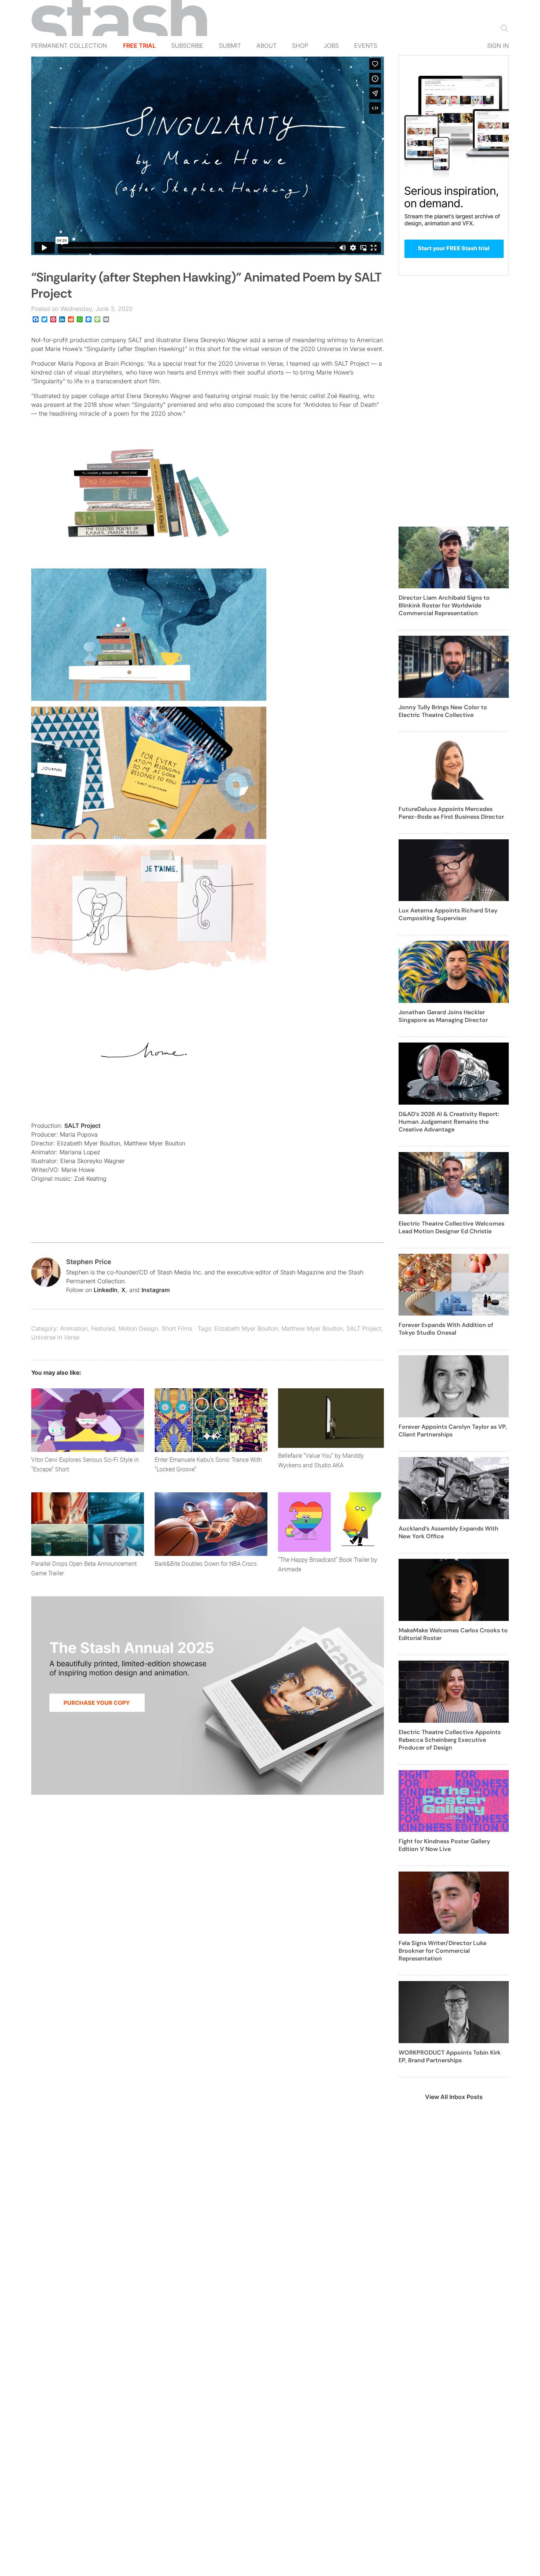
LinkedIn (106, 1290)
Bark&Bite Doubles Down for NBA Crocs (206, 1564)
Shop (300, 46)
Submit (230, 46)
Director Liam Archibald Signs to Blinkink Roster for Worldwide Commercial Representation (444, 605)
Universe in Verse (55, 1337)
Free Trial (139, 46)
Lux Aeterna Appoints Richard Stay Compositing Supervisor (448, 914)
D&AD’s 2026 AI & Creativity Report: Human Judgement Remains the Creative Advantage (449, 1122)
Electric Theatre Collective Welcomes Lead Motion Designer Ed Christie (451, 1227)
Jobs (331, 46)
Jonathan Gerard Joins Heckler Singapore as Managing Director (443, 1016)
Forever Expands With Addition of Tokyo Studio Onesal (446, 1329)
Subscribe (187, 46)
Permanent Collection (69, 46)
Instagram (156, 1290)
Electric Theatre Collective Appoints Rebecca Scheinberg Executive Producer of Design (450, 1740)
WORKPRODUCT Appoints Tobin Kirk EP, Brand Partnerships (450, 2056)
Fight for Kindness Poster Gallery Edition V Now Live (444, 1845)
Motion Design (138, 1328)
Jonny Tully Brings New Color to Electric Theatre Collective (443, 711)
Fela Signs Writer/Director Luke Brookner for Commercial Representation (442, 1951)
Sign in (498, 46)
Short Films (177, 1328)
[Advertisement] (454, 405)
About (267, 46)
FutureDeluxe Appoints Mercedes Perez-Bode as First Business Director (451, 813)
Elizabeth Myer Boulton (246, 1328)
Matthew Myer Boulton (312, 1328)
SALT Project (82, 1126)
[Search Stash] (503, 28)
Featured (103, 1328)
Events (366, 46)
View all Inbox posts (454, 2097)
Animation (74, 1328)
